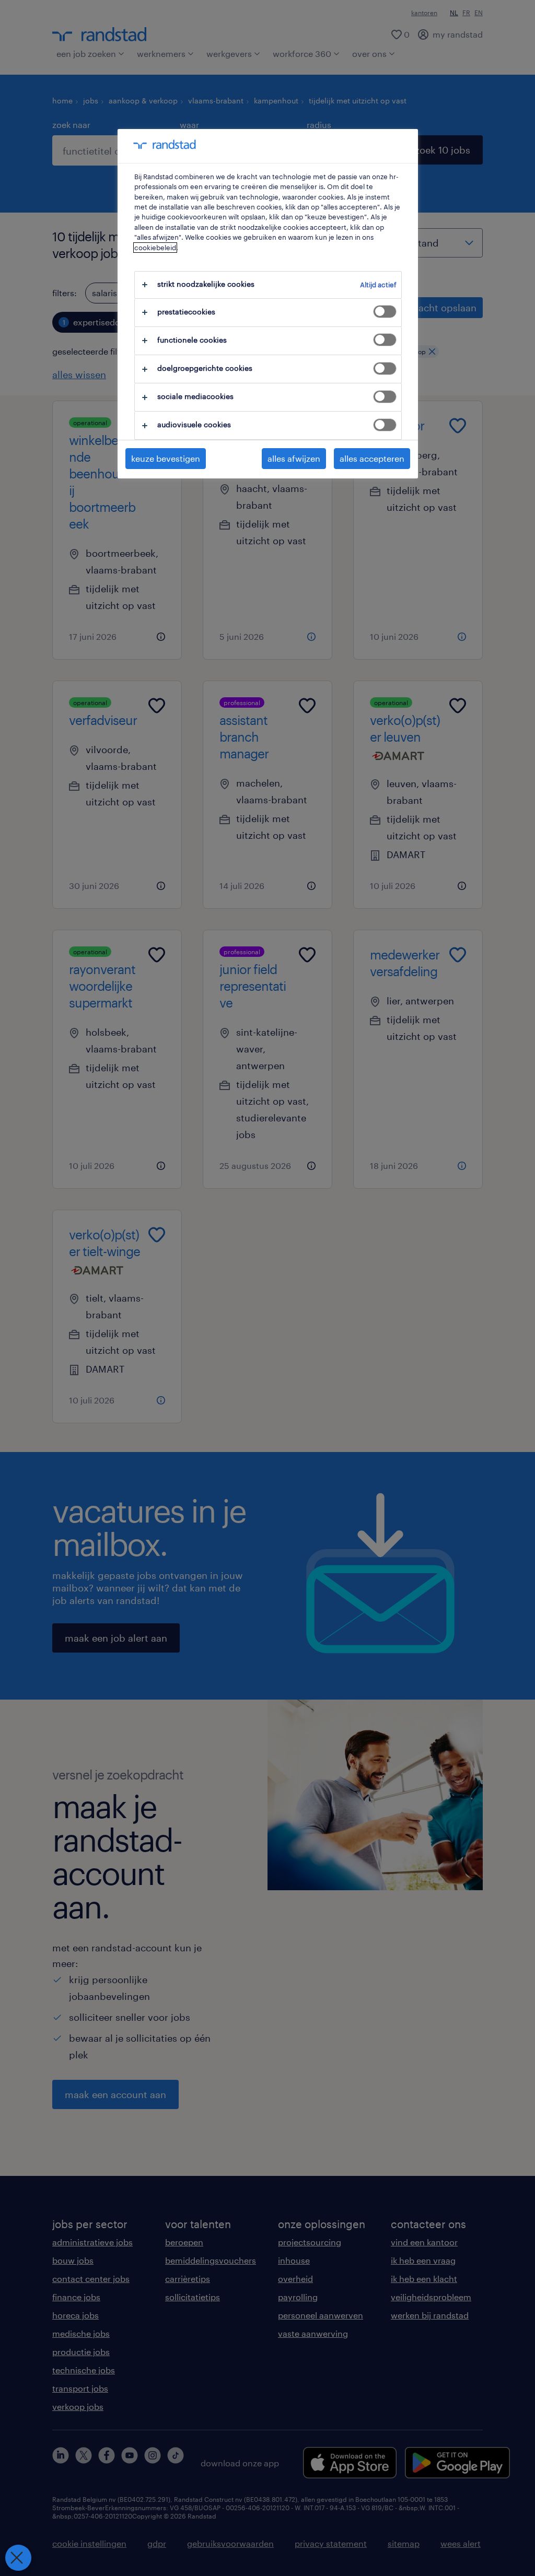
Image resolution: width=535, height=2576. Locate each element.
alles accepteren (372, 458)
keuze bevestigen (166, 458)
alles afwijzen (294, 458)
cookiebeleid (155, 248)
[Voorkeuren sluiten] (18, 2558)
